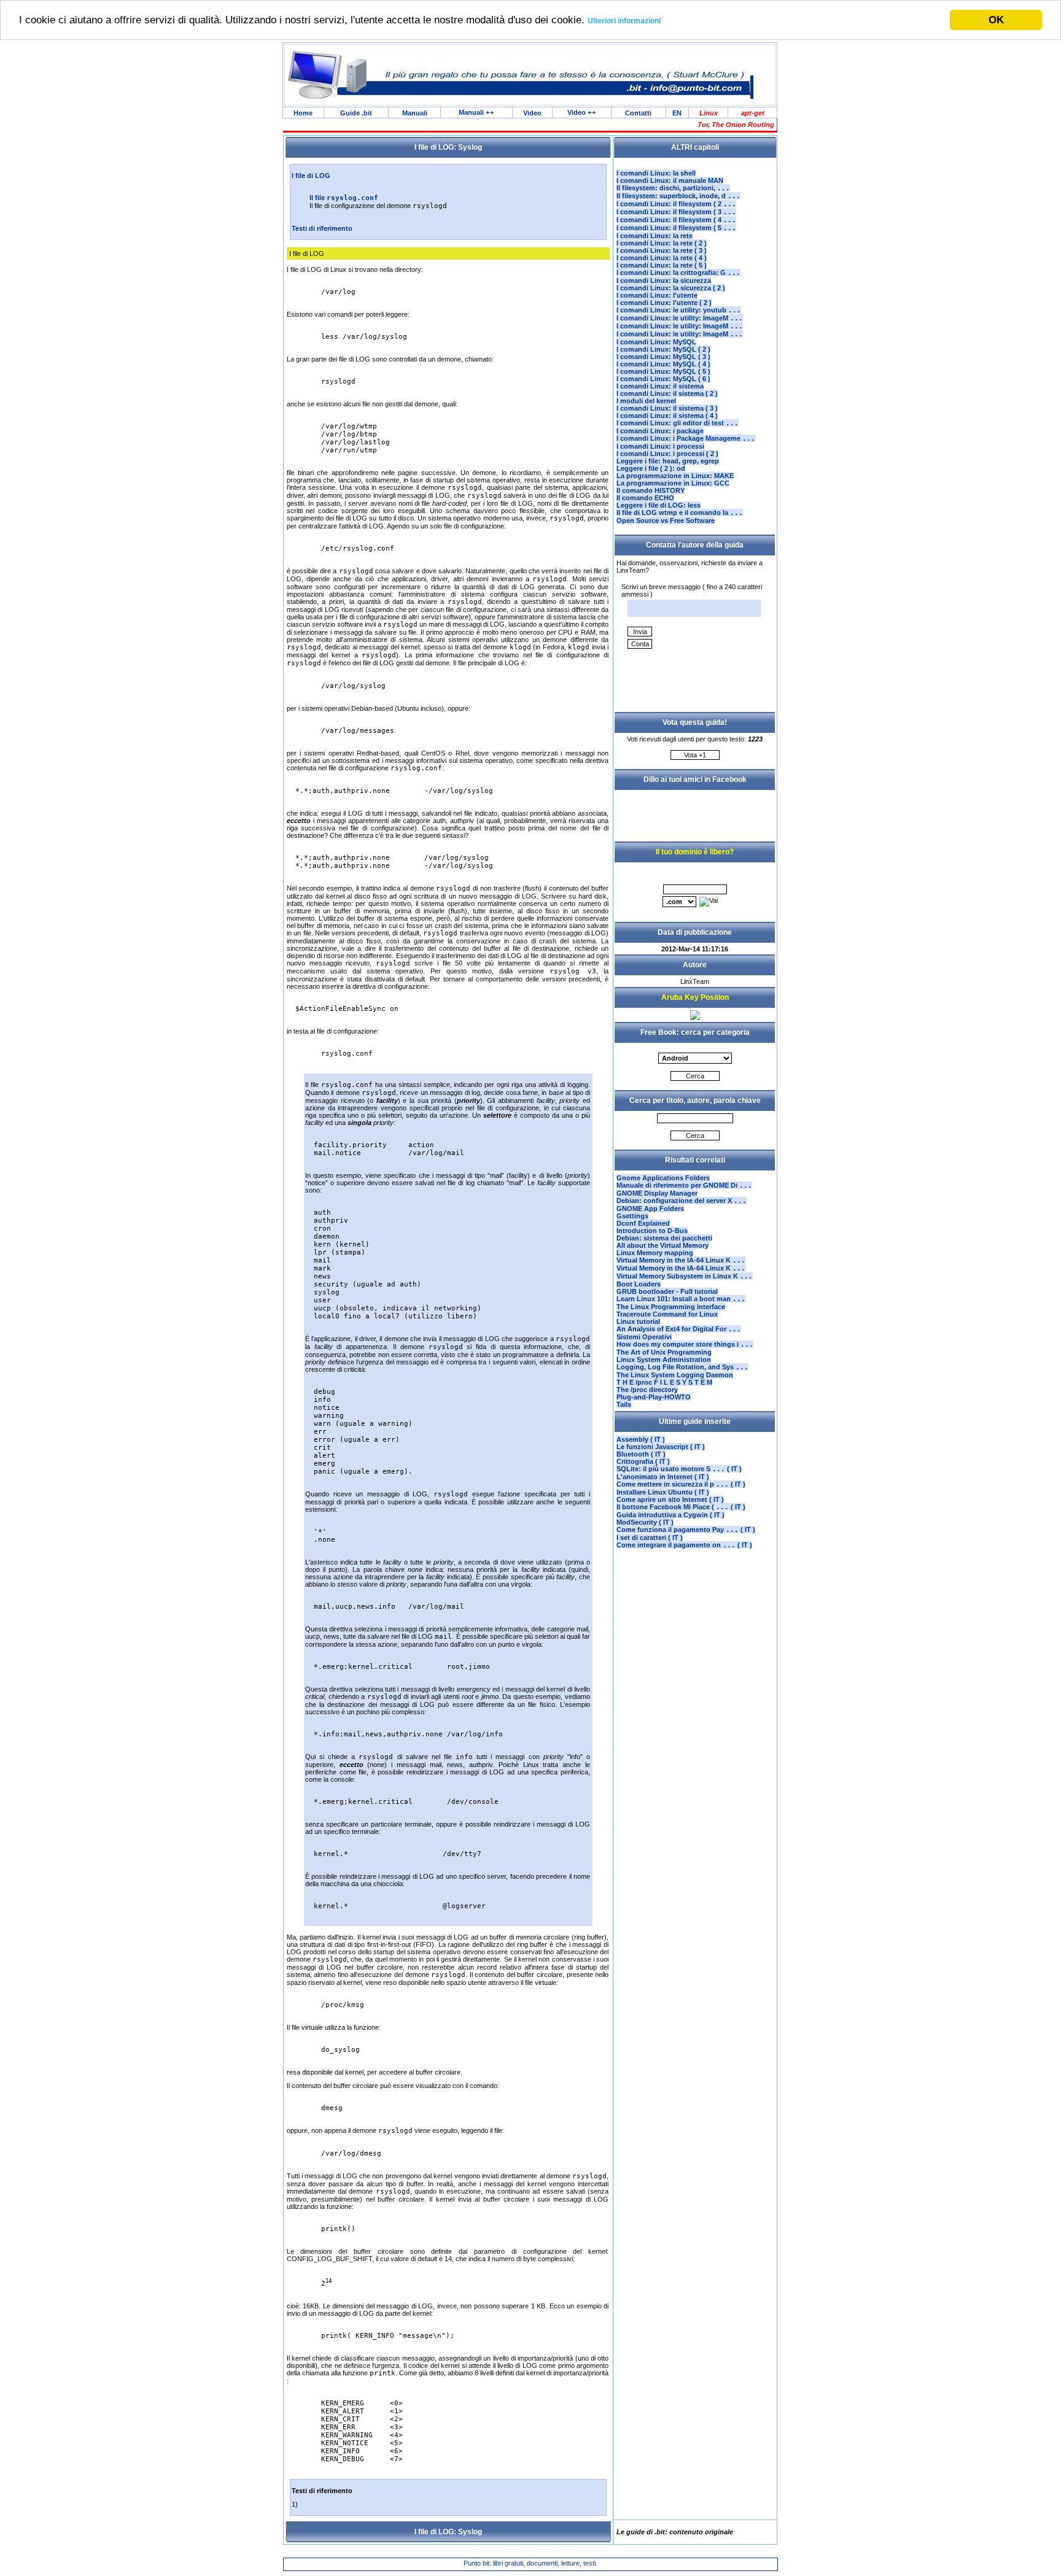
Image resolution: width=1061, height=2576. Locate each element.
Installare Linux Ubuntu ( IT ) (663, 1492)
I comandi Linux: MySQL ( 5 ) (663, 371)
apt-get (753, 113)
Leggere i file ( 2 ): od (651, 468)
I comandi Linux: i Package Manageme (686, 438)
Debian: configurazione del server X (682, 1201)
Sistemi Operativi (644, 1337)
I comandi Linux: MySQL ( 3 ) (663, 357)
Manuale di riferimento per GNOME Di (684, 1185)
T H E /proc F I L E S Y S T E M (664, 1382)
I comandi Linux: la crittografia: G (678, 273)
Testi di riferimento (322, 228)
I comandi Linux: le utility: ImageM (680, 318)
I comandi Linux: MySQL (656, 342)
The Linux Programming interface (671, 1307)
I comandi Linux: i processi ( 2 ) (667, 454)
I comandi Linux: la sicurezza (664, 280)
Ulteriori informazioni (624, 21)
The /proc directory (647, 1390)
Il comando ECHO (645, 498)
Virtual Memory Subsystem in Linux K (685, 1276)
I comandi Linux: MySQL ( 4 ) (663, 364)
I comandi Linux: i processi (660, 446)
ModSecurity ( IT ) (645, 1522)
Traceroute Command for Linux (667, 1314)
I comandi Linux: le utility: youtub (679, 310)
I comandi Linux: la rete (655, 236)
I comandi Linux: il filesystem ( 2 (676, 204)
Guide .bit (356, 113)
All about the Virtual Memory (663, 1245)
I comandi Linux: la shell (656, 173)
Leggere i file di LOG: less (659, 505)
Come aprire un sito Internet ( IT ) (670, 1499)
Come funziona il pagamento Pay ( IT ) (686, 1530)
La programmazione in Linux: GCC (673, 483)
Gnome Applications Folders (663, 1178)
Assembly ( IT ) (641, 1439)
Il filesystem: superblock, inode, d (678, 196)
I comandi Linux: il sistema (660, 386)
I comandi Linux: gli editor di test (678, 423)
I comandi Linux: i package (660, 431)
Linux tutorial (638, 1321)
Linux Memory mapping (655, 1253)
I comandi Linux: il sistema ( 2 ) (667, 393)
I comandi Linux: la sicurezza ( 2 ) (671, 288)
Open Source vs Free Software (666, 520)
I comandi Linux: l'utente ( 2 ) (664, 303)
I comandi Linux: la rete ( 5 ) (662, 265)
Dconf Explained (643, 1223)
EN (677, 113)
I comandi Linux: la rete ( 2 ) (662, 243)
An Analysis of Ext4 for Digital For (679, 1329)
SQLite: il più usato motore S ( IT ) (679, 1469)
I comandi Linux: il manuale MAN (670, 180)
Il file (344, 198)
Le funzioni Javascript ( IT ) (661, 1447)
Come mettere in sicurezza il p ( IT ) (681, 1484)
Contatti (638, 113)
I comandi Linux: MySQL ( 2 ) (663, 349)
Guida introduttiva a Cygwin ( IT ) (670, 1515)
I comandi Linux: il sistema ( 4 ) (667, 416)
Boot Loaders (639, 1284)
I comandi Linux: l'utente (657, 295)
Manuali (415, 113)
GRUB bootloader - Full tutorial (667, 1291)
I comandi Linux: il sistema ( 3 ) (667, 408)
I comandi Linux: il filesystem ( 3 (676, 212)
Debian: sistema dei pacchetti (664, 1238)
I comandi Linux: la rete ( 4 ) (662, 258)
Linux (709, 113)
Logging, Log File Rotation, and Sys (682, 1367)
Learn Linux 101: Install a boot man (681, 1299)
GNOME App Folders (650, 1209)
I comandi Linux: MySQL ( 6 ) (663, 379)
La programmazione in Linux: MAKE (675, 476)
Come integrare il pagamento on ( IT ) (684, 1545)
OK (996, 20)
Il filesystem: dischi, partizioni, (673, 188)
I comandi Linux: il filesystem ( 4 (676, 220)
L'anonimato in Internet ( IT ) (663, 1477)
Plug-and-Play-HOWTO (654, 1397)
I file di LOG (311, 176)
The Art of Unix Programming (664, 1352)
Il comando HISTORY (651, 490)
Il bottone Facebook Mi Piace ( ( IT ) (681, 1507)
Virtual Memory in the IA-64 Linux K (681, 1260)
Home (303, 113)
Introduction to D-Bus (652, 1231)
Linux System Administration (664, 1360)
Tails (624, 1404)
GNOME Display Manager (657, 1193)
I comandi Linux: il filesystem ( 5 (676, 228)
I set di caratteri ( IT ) (650, 1537)
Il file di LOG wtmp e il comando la (680, 512)
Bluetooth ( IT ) (641, 1454)
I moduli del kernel (646, 401)
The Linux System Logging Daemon (675, 1375)
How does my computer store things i (685, 1344)
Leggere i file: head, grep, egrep (668, 461)
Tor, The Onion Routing (736, 125)
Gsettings (632, 1216)
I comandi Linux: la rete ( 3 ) (662, 250)
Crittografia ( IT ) (643, 1461)
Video (532, 113)
